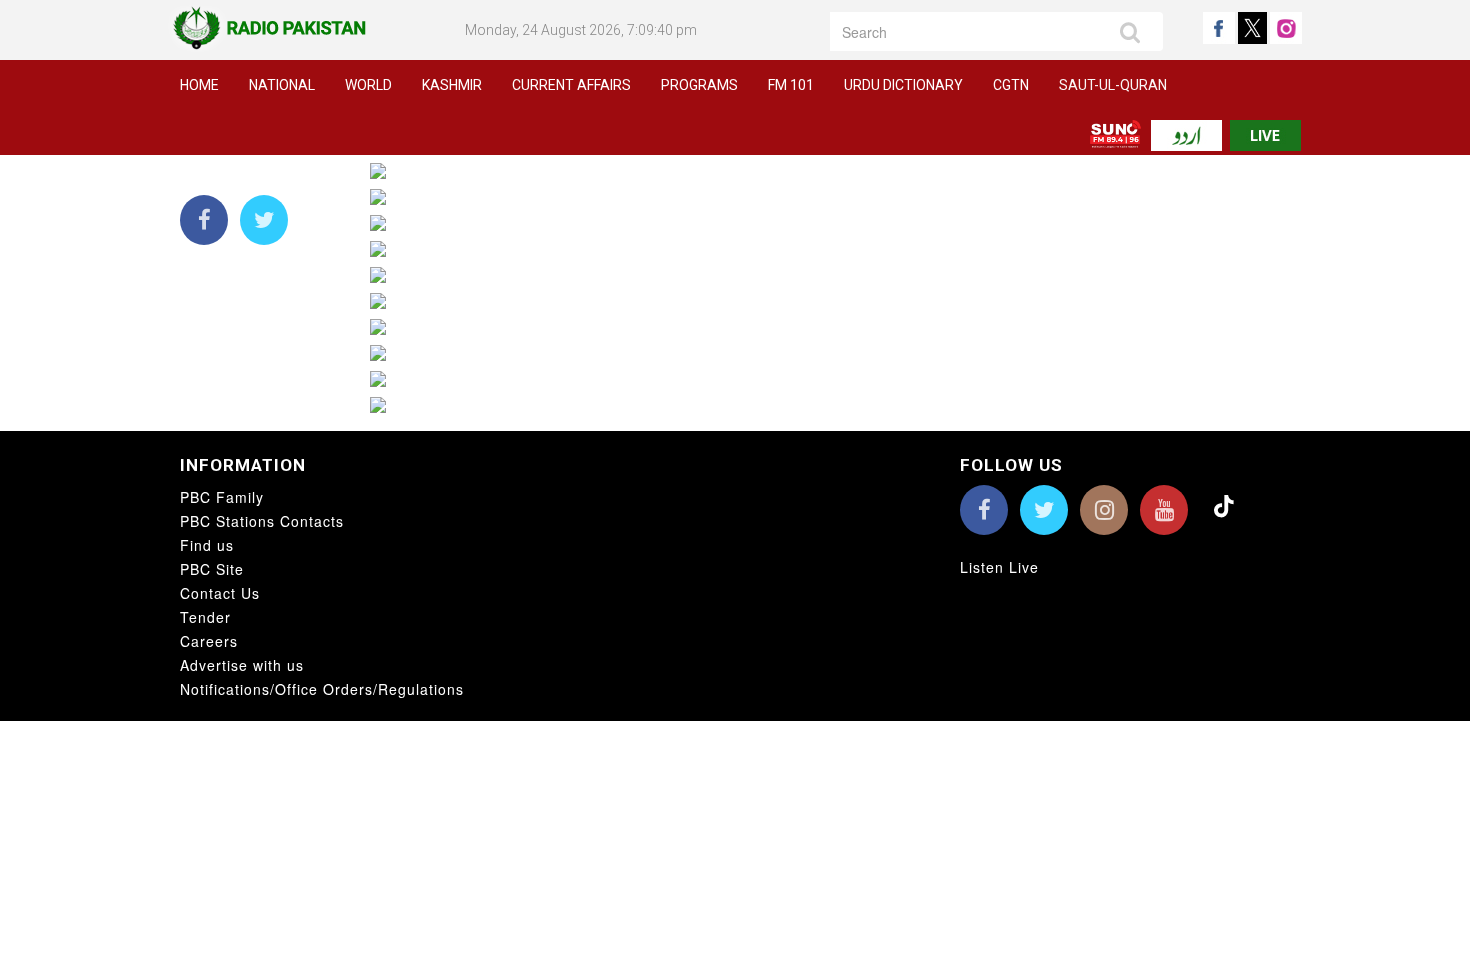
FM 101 (791, 85)
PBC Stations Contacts (262, 521)
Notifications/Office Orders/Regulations (322, 689)
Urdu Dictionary (903, 85)
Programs (699, 85)
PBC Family (222, 497)
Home (199, 85)
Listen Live (999, 567)
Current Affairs (571, 85)
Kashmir (452, 85)
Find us (207, 545)
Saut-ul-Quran (1113, 85)
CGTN (1011, 85)
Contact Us (220, 593)
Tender (205, 617)
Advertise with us (242, 665)
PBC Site (212, 569)
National (282, 85)
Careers (209, 641)
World (368, 85)
